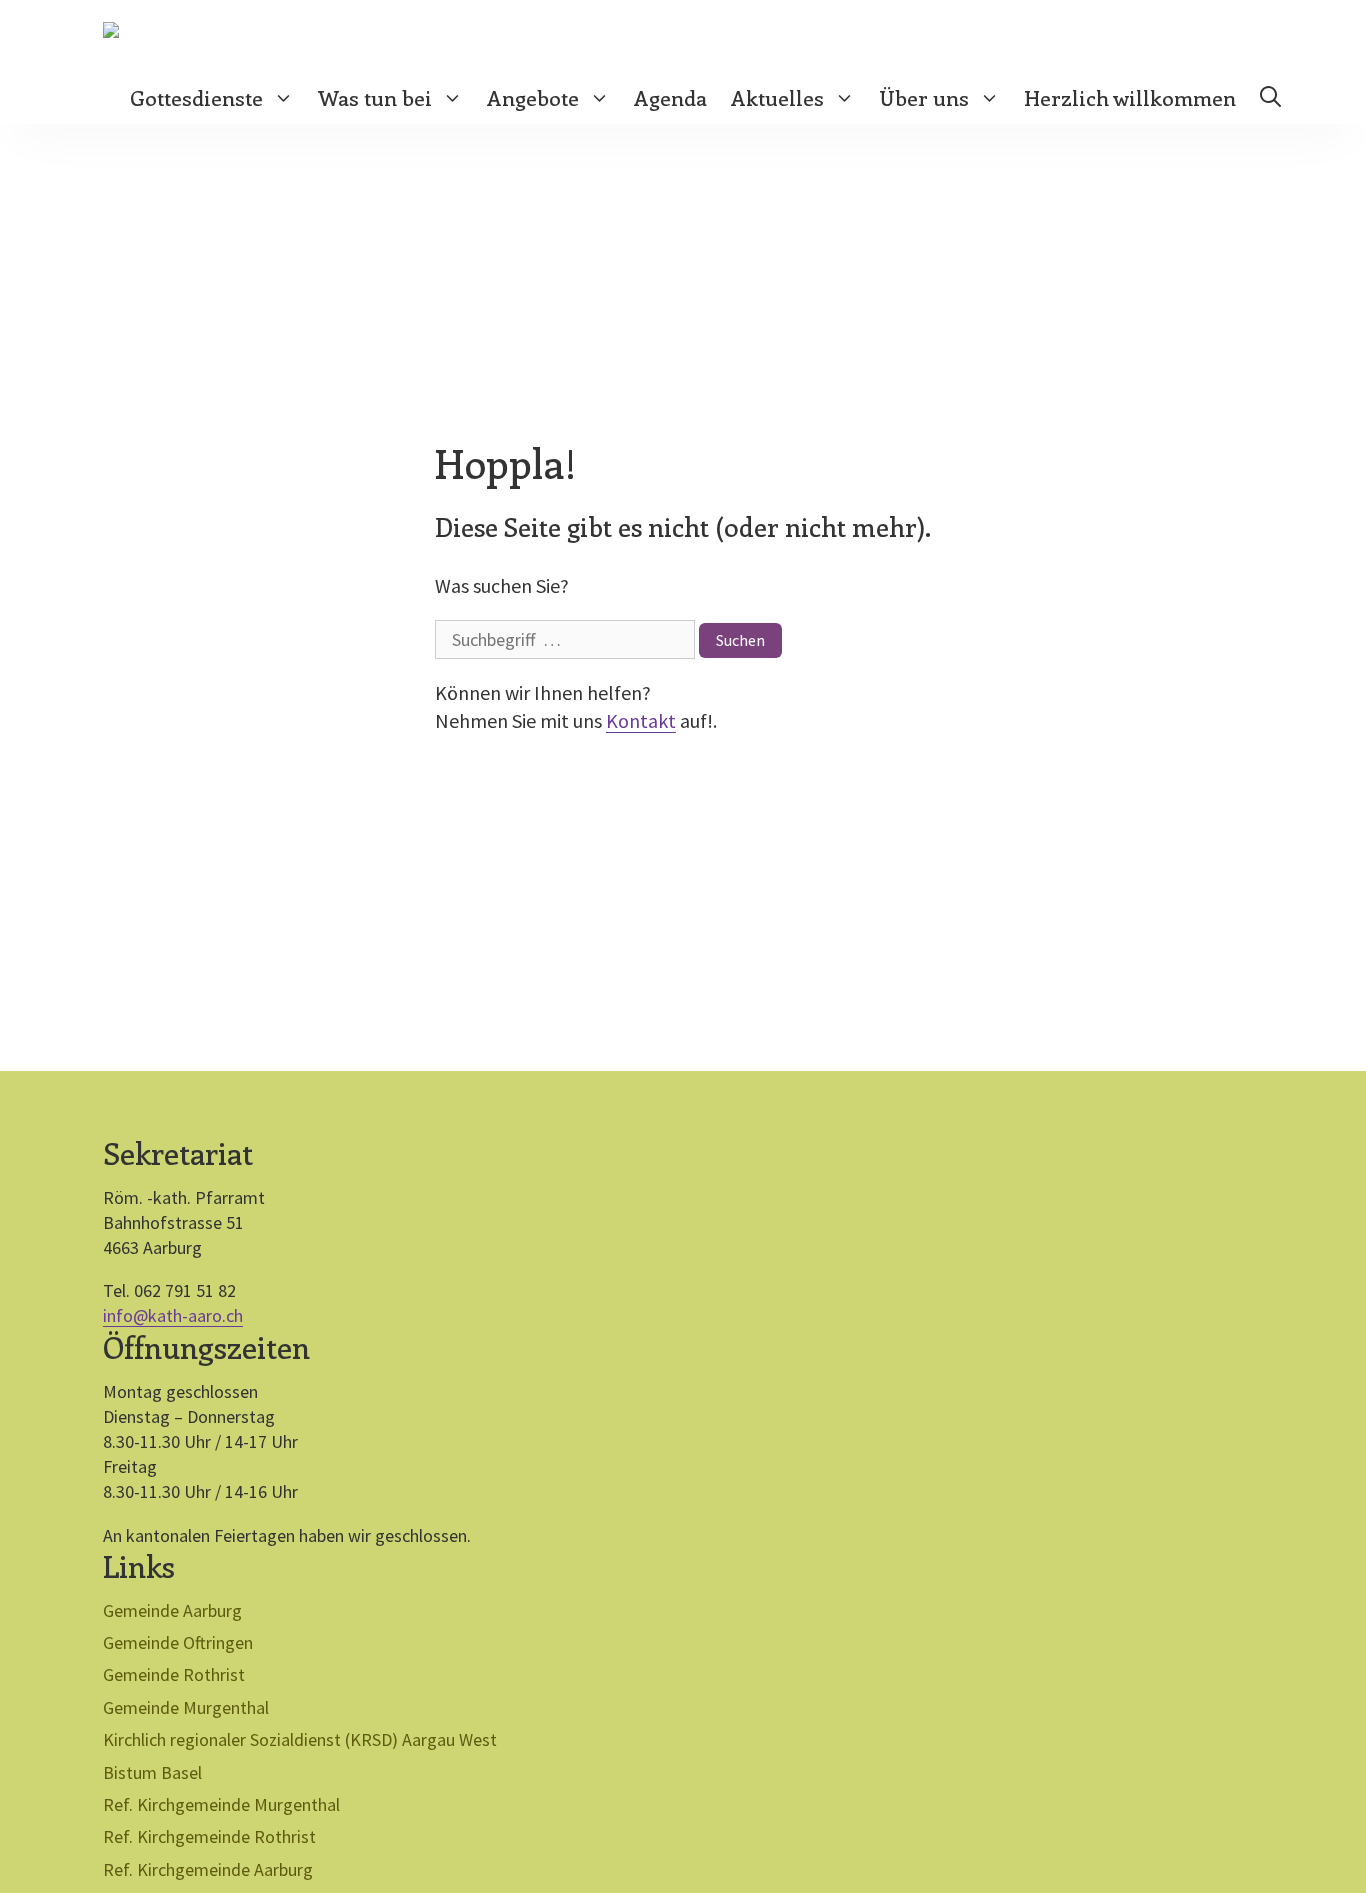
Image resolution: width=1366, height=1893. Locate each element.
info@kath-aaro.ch (173, 1315)
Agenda (670, 97)
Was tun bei (375, 97)
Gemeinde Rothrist (174, 1674)
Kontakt (641, 720)
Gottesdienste (196, 97)
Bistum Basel (152, 1772)
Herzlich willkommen (1130, 97)
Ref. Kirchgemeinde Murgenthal (221, 1804)
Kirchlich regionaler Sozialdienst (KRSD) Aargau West (300, 1739)
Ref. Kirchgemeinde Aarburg (208, 1869)
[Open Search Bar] (1270, 97)
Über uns (924, 97)
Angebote (533, 97)
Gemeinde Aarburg (172, 1610)
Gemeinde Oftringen (178, 1642)
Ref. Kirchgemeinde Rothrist (209, 1836)
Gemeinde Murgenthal (186, 1707)
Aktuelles (777, 97)
